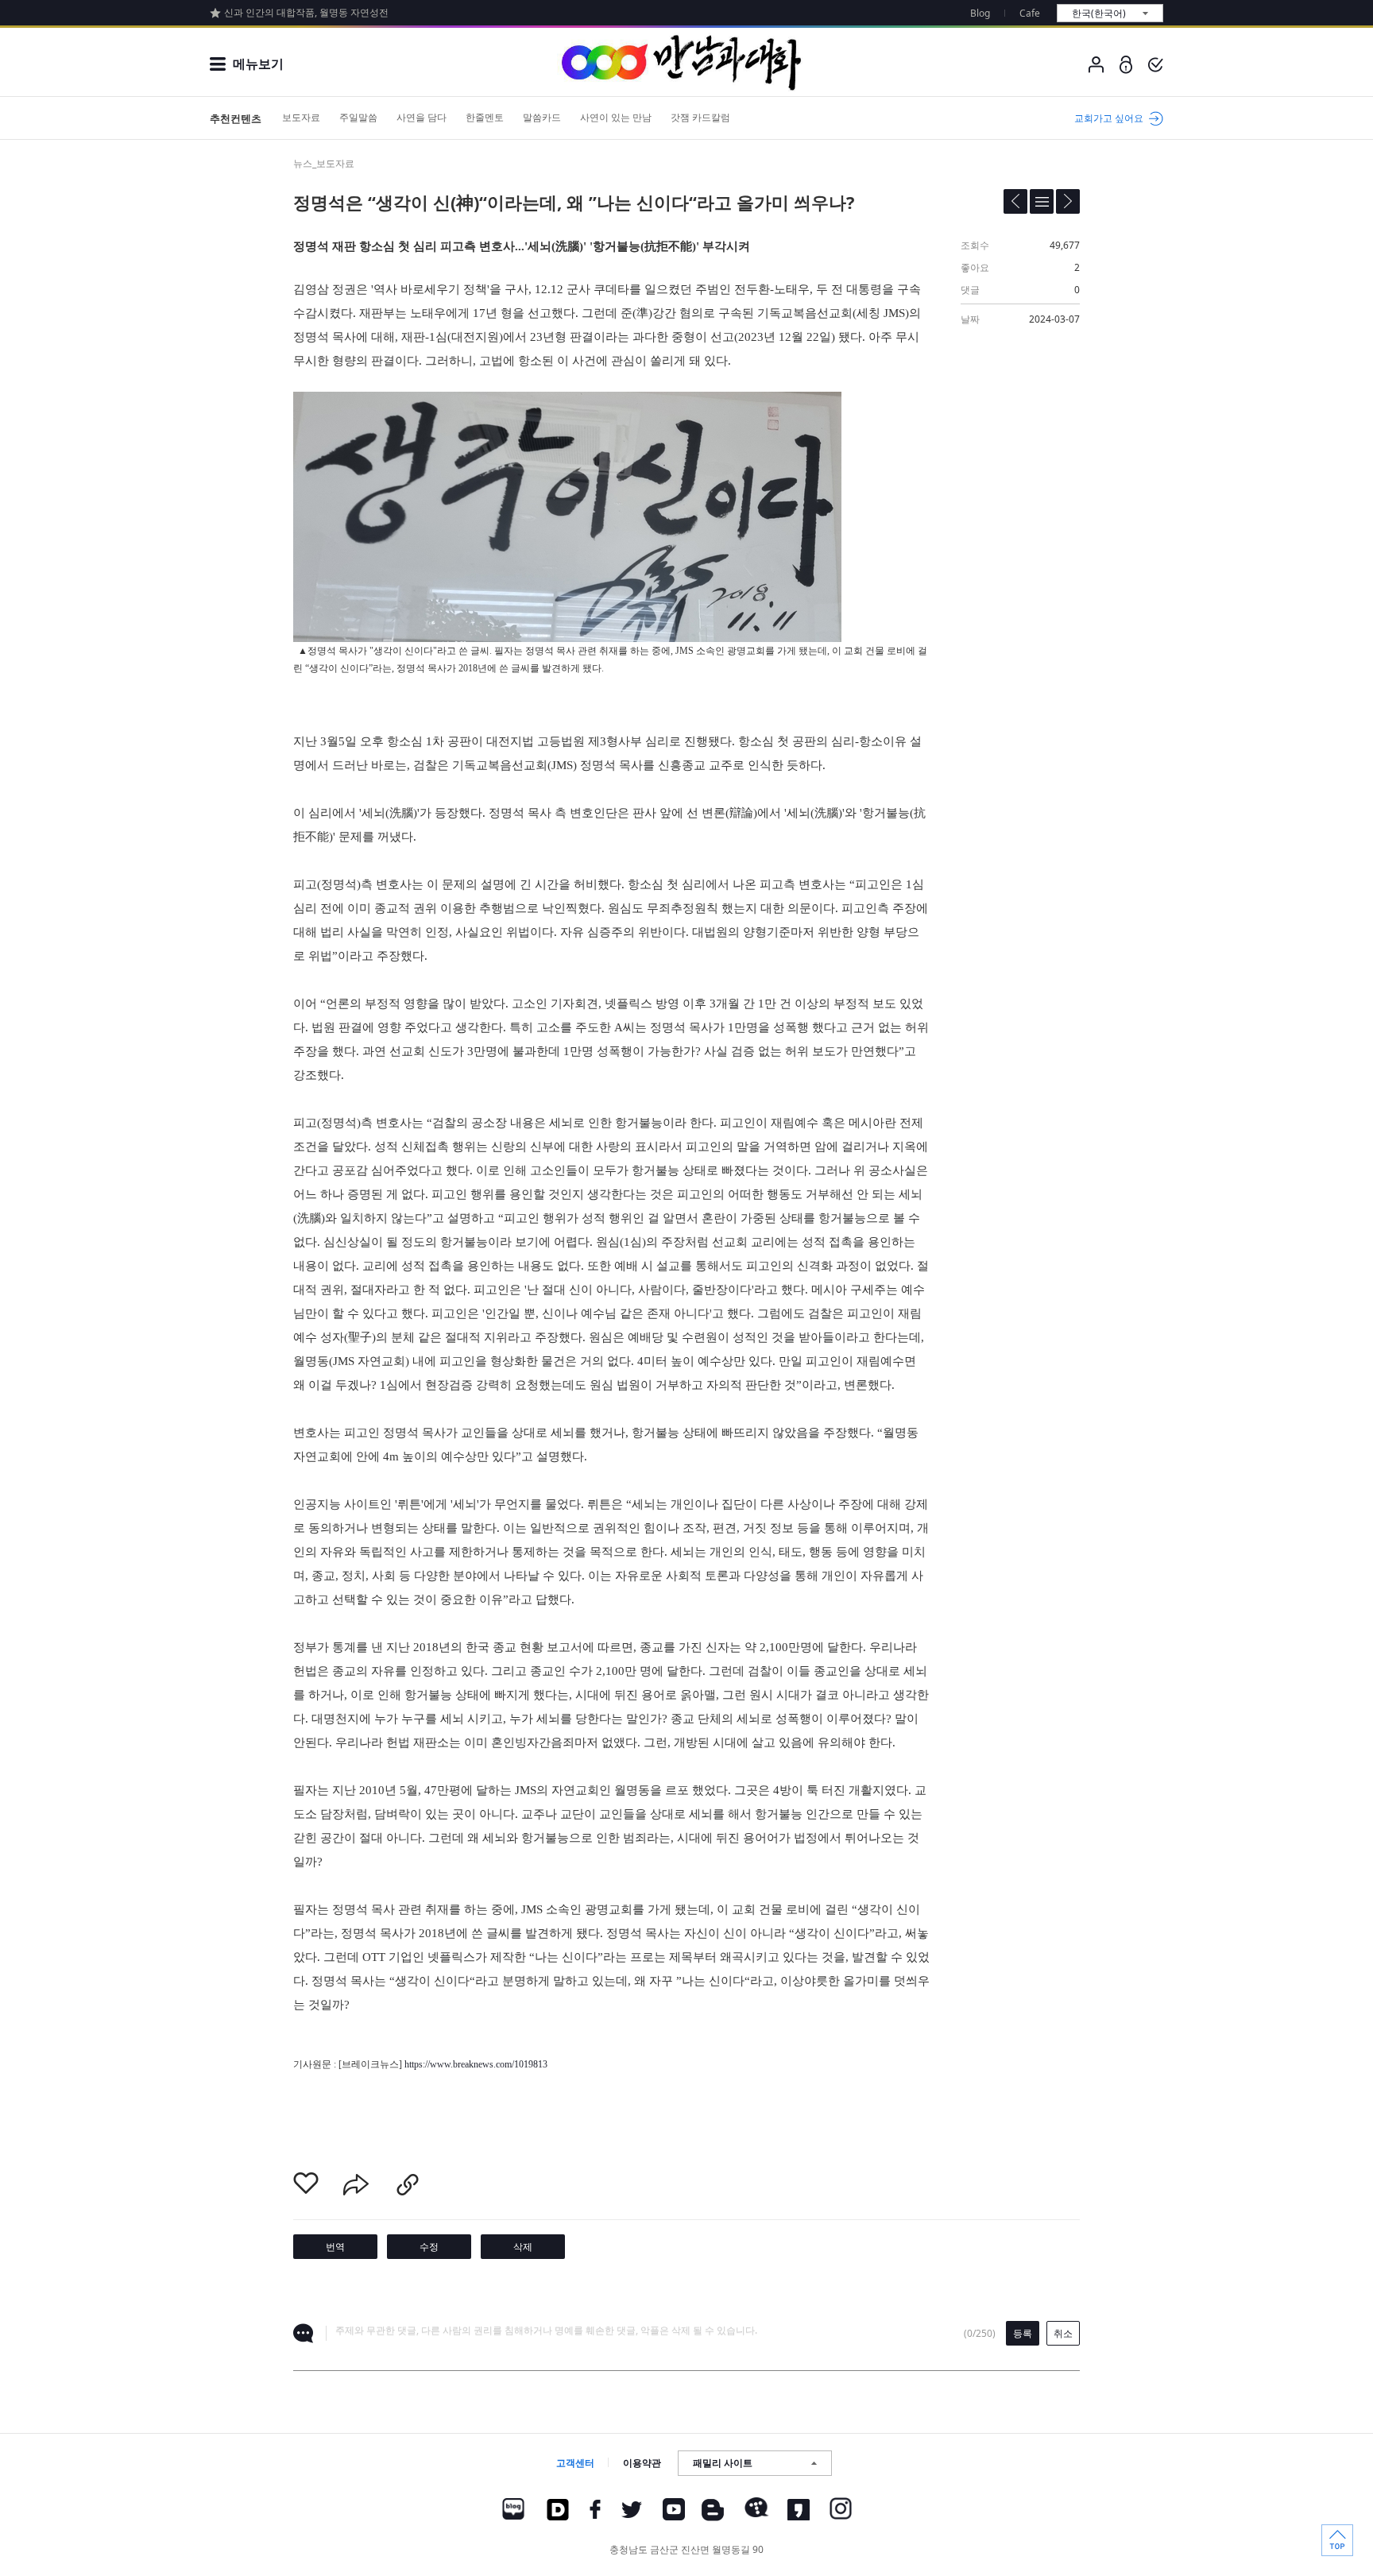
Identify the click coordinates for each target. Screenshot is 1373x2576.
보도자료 (301, 117)
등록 (1023, 2333)
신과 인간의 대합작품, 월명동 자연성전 (306, 12)
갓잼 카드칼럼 (700, 117)
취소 (1063, 2333)
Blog (980, 13)
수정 (429, 2247)
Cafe (1030, 13)
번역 (335, 2247)
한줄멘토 (485, 117)
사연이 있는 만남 (616, 117)
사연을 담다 (422, 117)
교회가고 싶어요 (1109, 118)
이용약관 (642, 2463)
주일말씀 (358, 117)
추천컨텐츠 (236, 118)
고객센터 (575, 2463)
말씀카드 (542, 117)
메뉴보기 (258, 64)
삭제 (523, 2247)
